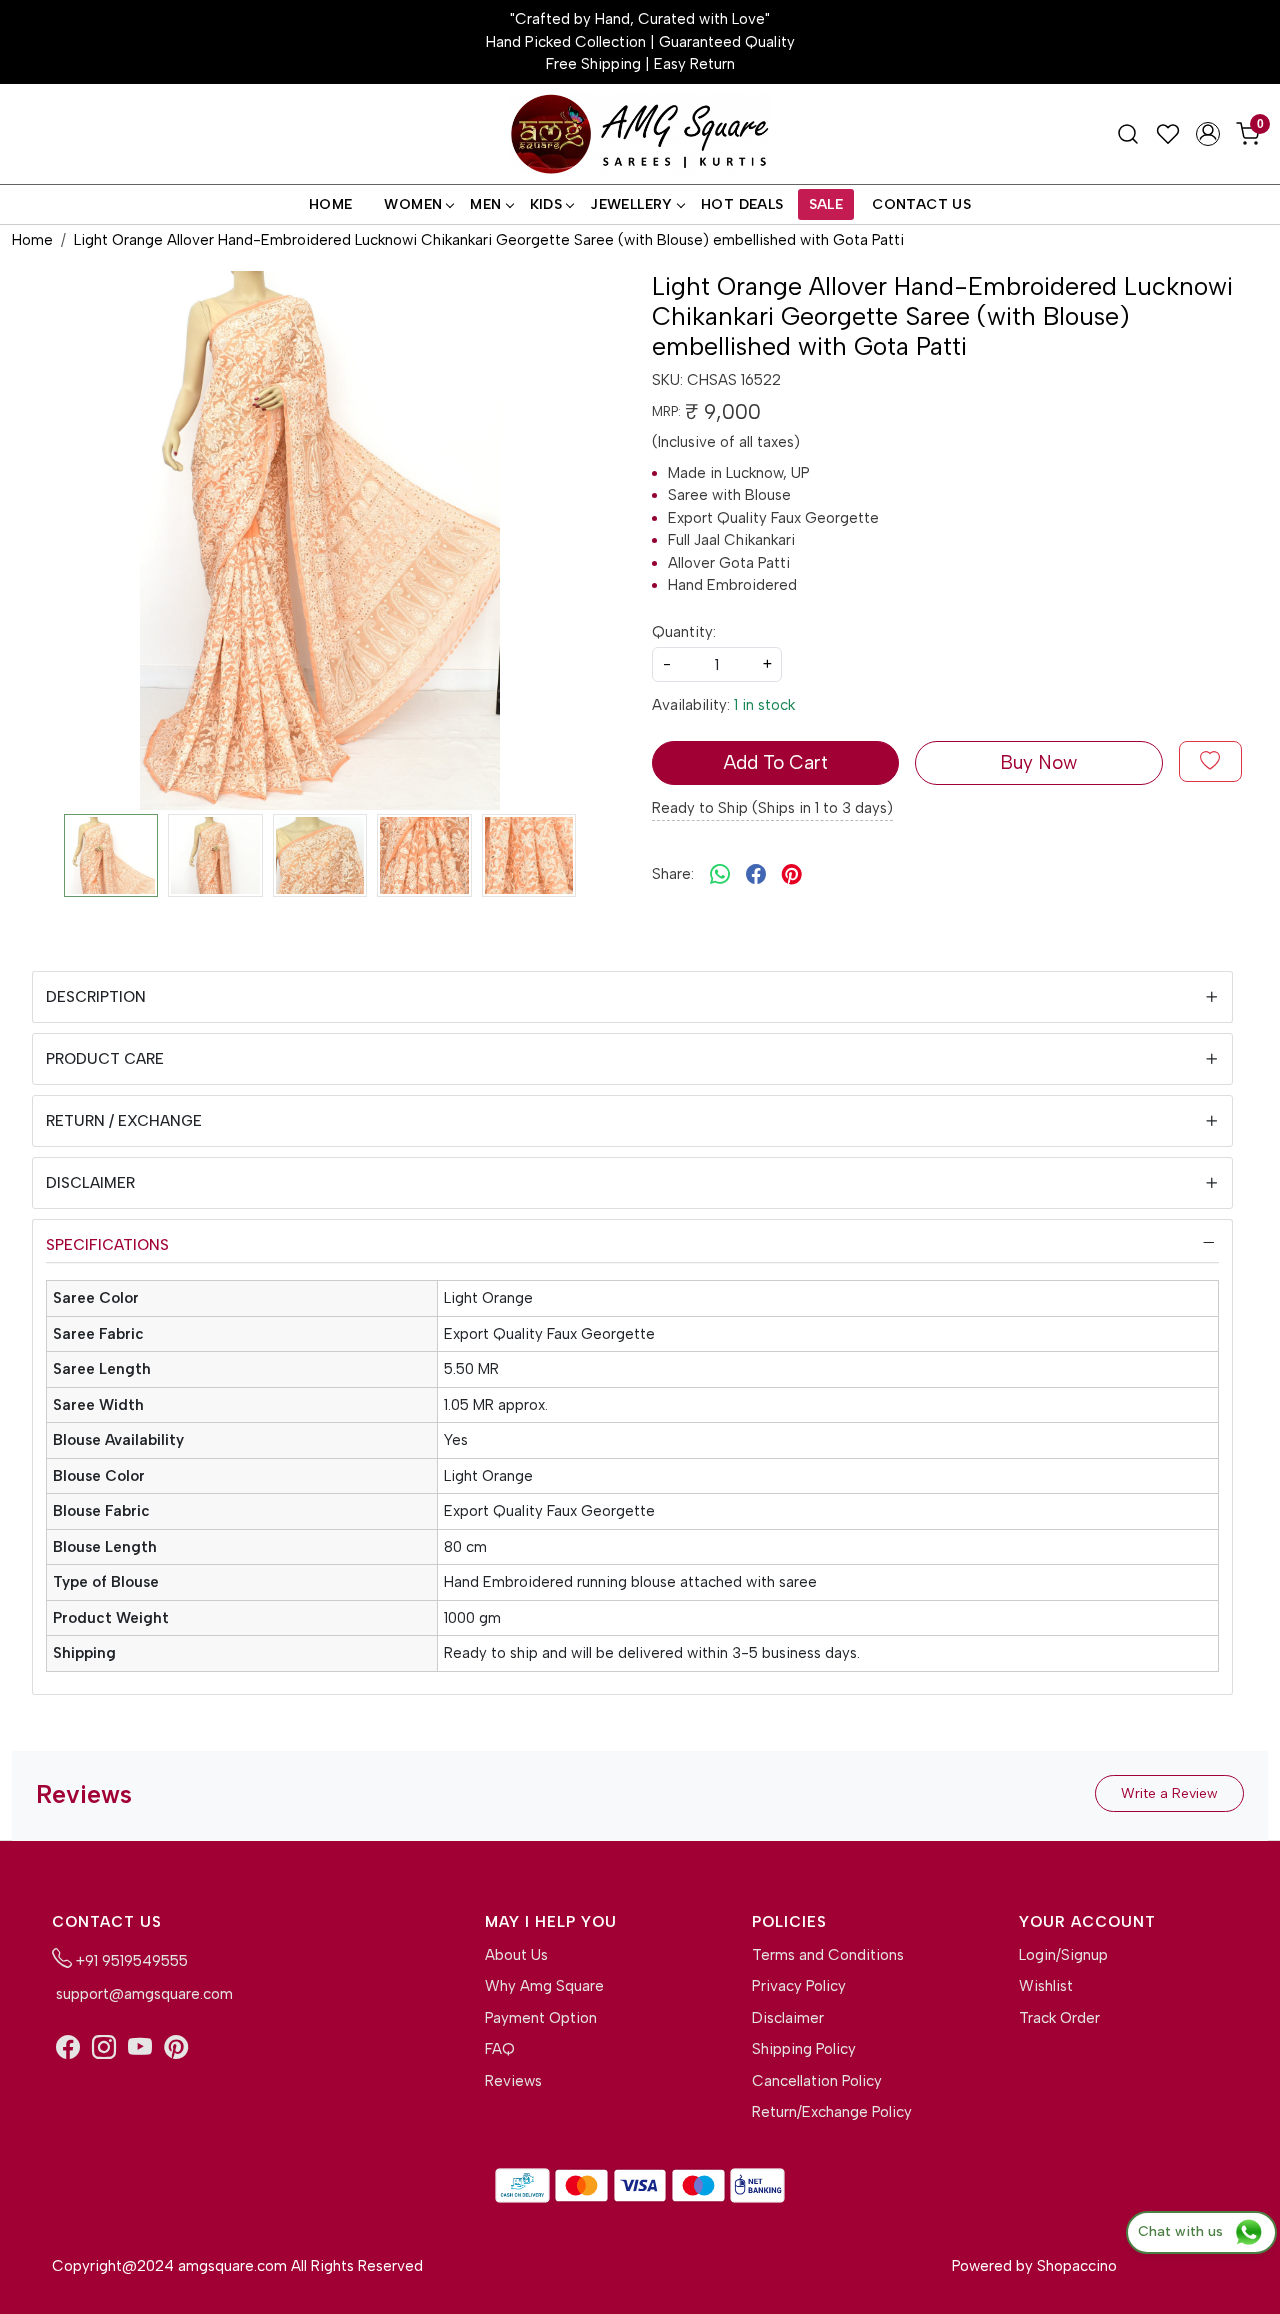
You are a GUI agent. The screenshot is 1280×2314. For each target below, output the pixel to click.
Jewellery (631, 204)
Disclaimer (90, 1183)
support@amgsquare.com (142, 1994)
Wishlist (1046, 1986)
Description (96, 997)
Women (413, 204)
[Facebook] (68, 2048)
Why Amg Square (544, 1986)
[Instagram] (104, 2048)
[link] (1128, 134)
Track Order (1059, 2018)
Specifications (107, 1245)
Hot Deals (742, 204)
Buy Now (1038, 762)
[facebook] (756, 875)
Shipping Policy (804, 2049)
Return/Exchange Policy (832, 2112)
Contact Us (921, 204)
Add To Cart (775, 762)
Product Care (105, 1059)
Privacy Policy (799, 1986)
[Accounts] (1208, 134)
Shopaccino (1077, 2266)
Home (331, 204)
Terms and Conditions (828, 1955)
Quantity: (684, 632)
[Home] (640, 134)
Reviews (513, 2081)
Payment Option (541, 2018)
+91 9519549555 (130, 1961)
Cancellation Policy (817, 2081)
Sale (826, 204)
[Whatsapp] (720, 875)
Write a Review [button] (1169, 1793)
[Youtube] (140, 2048)
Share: (673, 874)
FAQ (500, 2049)
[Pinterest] (176, 2048)
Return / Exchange (124, 1121)
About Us (516, 1955)
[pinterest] (792, 875)
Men (485, 204)
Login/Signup (1063, 1955)
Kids (546, 204)
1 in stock (764, 705)
